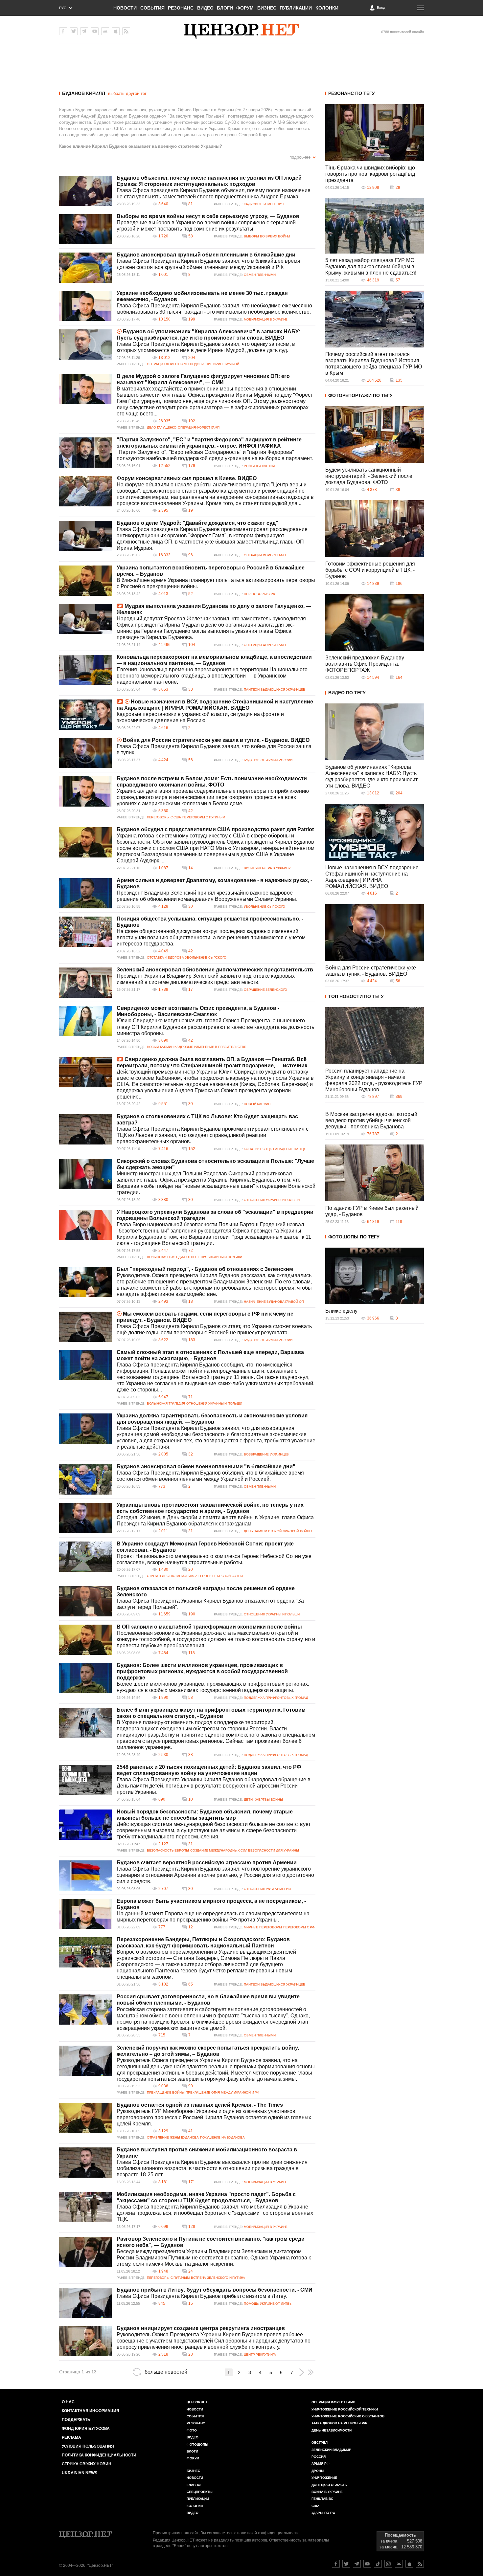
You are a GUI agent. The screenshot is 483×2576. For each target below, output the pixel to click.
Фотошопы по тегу (354, 1237)
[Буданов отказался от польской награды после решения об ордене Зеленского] (85, 1601)
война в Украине (327, 2492)
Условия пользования (88, 2446)
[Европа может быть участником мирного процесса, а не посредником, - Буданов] (85, 1914)
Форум (245, 8)
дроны (318, 2471)
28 (191, 2354)
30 (191, 906)
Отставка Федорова (165, 957)
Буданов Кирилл (84, 93)
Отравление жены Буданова (173, 2137)
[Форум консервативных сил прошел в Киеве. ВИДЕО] (85, 491)
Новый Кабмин (160, 1047)
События (152, 8)
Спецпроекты (200, 2492)
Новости (125, 8)
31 (191, 1531)
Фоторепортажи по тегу (360, 395)
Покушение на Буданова (222, 2137)
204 (192, 358)
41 (191, 2131)
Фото (192, 2430)
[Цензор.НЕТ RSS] (126, 31)
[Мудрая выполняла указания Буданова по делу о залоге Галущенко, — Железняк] (85, 619)
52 (191, 594)
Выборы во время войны (267, 236)
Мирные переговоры (263, 1927)
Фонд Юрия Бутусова (86, 2429)
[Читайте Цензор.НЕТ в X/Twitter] (346, 2564)
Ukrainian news (80, 2473)
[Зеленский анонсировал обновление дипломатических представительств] (85, 983)
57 (398, 280)
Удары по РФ (323, 2513)
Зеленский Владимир (331, 2450)
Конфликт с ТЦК (258, 1149)
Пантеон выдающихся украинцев (274, 689)
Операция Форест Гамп (168, 364)
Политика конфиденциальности (99, 2455)
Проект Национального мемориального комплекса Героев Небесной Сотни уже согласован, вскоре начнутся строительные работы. (214, 1559)
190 (192, 1614)
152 (192, 1149)
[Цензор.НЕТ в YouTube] (95, 31)
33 (191, 689)
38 (191, 1755)
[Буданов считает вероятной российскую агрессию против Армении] (85, 1876)
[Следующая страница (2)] (301, 2372)
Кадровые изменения (264, 204)
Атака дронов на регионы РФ (339, 2423)
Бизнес (267, 8)
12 (191, 1927)
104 (192, 645)
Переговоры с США (164, 817)
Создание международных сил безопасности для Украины (244, 1850)
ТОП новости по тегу (356, 996)
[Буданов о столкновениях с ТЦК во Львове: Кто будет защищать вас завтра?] (85, 1129)
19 (191, 510)
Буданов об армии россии (268, 760)
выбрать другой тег (127, 93)
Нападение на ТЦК (289, 1149)
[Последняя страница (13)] (311, 2372)
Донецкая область (329, 2485)
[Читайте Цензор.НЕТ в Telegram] (357, 2564)
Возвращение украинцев (266, 1454)
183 (192, 1340)
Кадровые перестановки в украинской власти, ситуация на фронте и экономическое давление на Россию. (200, 717)
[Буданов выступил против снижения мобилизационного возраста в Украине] (85, 2163)
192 (192, 421)
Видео (205, 8)
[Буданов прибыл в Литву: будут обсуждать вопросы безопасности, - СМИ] (85, 2303)
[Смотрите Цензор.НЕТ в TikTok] (378, 2564)
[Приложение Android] (105, 31)
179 (192, 466)
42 (191, 811)
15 (191, 2303)
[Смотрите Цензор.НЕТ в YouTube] (367, 2564)
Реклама (71, 2437)
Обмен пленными (260, 275)
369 (399, 1097)
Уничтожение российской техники (345, 2409)
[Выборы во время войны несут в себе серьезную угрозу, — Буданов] (85, 229)
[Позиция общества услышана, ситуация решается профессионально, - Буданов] (85, 932)
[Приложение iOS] (116, 31)
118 (192, 1653)
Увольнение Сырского (264, 907)
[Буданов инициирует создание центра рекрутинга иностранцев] (85, 2341)
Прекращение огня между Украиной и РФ (223, 2092)
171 (192, 2182)
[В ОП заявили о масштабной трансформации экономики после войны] (85, 1640)
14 (191, 868)
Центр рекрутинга (260, 2354)
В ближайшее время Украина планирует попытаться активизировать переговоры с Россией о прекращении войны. (216, 583)
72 (191, 1251)
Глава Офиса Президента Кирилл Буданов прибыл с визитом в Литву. (202, 2296)
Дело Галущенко (162, 427)
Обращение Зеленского (265, 990)
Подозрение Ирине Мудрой (215, 364)
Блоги (225, 8)
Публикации (296, 8)
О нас (68, 2402)
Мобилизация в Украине (266, 319)
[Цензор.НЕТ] (241, 31)
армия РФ (321, 2464)
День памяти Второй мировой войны (278, 1531)
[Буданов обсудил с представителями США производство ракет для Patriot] (85, 842)
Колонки (327, 8)
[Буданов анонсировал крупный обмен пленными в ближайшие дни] (85, 268)
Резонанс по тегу (352, 93)
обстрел (320, 2443)
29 (398, 188)
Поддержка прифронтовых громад (276, 1698)
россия (319, 2457)
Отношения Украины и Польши (272, 1200)
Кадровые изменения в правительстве (210, 1047)
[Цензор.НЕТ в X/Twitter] (74, 31)
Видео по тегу (347, 693)
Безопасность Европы (168, 1850)
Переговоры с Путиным (204, 817)
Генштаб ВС (322, 2499)
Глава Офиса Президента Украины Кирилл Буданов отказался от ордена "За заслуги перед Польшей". (210, 1604)
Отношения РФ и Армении (267, 1889)
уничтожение (324, 2478)
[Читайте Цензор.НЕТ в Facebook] (336, 2564)
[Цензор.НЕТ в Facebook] (63, 31)
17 (191, 989)
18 (191, 1301)
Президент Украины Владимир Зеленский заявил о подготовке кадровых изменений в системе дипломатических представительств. (206, 979)
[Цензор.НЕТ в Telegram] (84, 31)
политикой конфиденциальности (268, 2533)
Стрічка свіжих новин (87, 2464)
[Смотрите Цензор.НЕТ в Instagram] (388, 2564)
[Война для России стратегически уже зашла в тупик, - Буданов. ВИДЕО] (85, 753)
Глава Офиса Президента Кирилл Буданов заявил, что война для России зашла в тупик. (214, 749)
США (315, 2506)
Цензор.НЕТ (197, 2402)
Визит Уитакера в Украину (267, 868)
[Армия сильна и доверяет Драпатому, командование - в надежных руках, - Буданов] (85, 893)
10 (191, 1799)
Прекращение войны (166, 2092)
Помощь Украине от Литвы (268, 2304)
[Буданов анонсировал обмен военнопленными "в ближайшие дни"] (85, 1479)
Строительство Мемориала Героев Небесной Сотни (195, 1576)
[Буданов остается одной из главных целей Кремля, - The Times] (85, 2118)
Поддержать (76, 2420)
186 (399, 584)
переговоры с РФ (260, 594)
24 (191, 2271)
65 (191, 1984)
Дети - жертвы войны (263, 1799)
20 (191, 1569)
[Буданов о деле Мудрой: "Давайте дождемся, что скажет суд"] (85, 536)
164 (399, 677)
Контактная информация (91, 2411)
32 (191, 1454)
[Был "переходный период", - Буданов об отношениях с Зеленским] (85, 1282)
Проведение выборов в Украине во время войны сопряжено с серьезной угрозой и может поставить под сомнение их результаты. (206, 226)
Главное (195, 2485)
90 (191, 2086)
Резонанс (181, 8)
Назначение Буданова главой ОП (274, 1302)
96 (191, 555)
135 (399, 380)
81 (191, 204)
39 (398, 490)
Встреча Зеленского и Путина (218, 2278)
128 (192, 2227)
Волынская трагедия (166, 1257)
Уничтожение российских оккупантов (348, 2416)
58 (191, 236)
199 (192, 319)
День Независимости (332, 2430)
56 (191, 760)
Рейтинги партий (259, 466)
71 (191, 1397)
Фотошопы (197, 2444)
